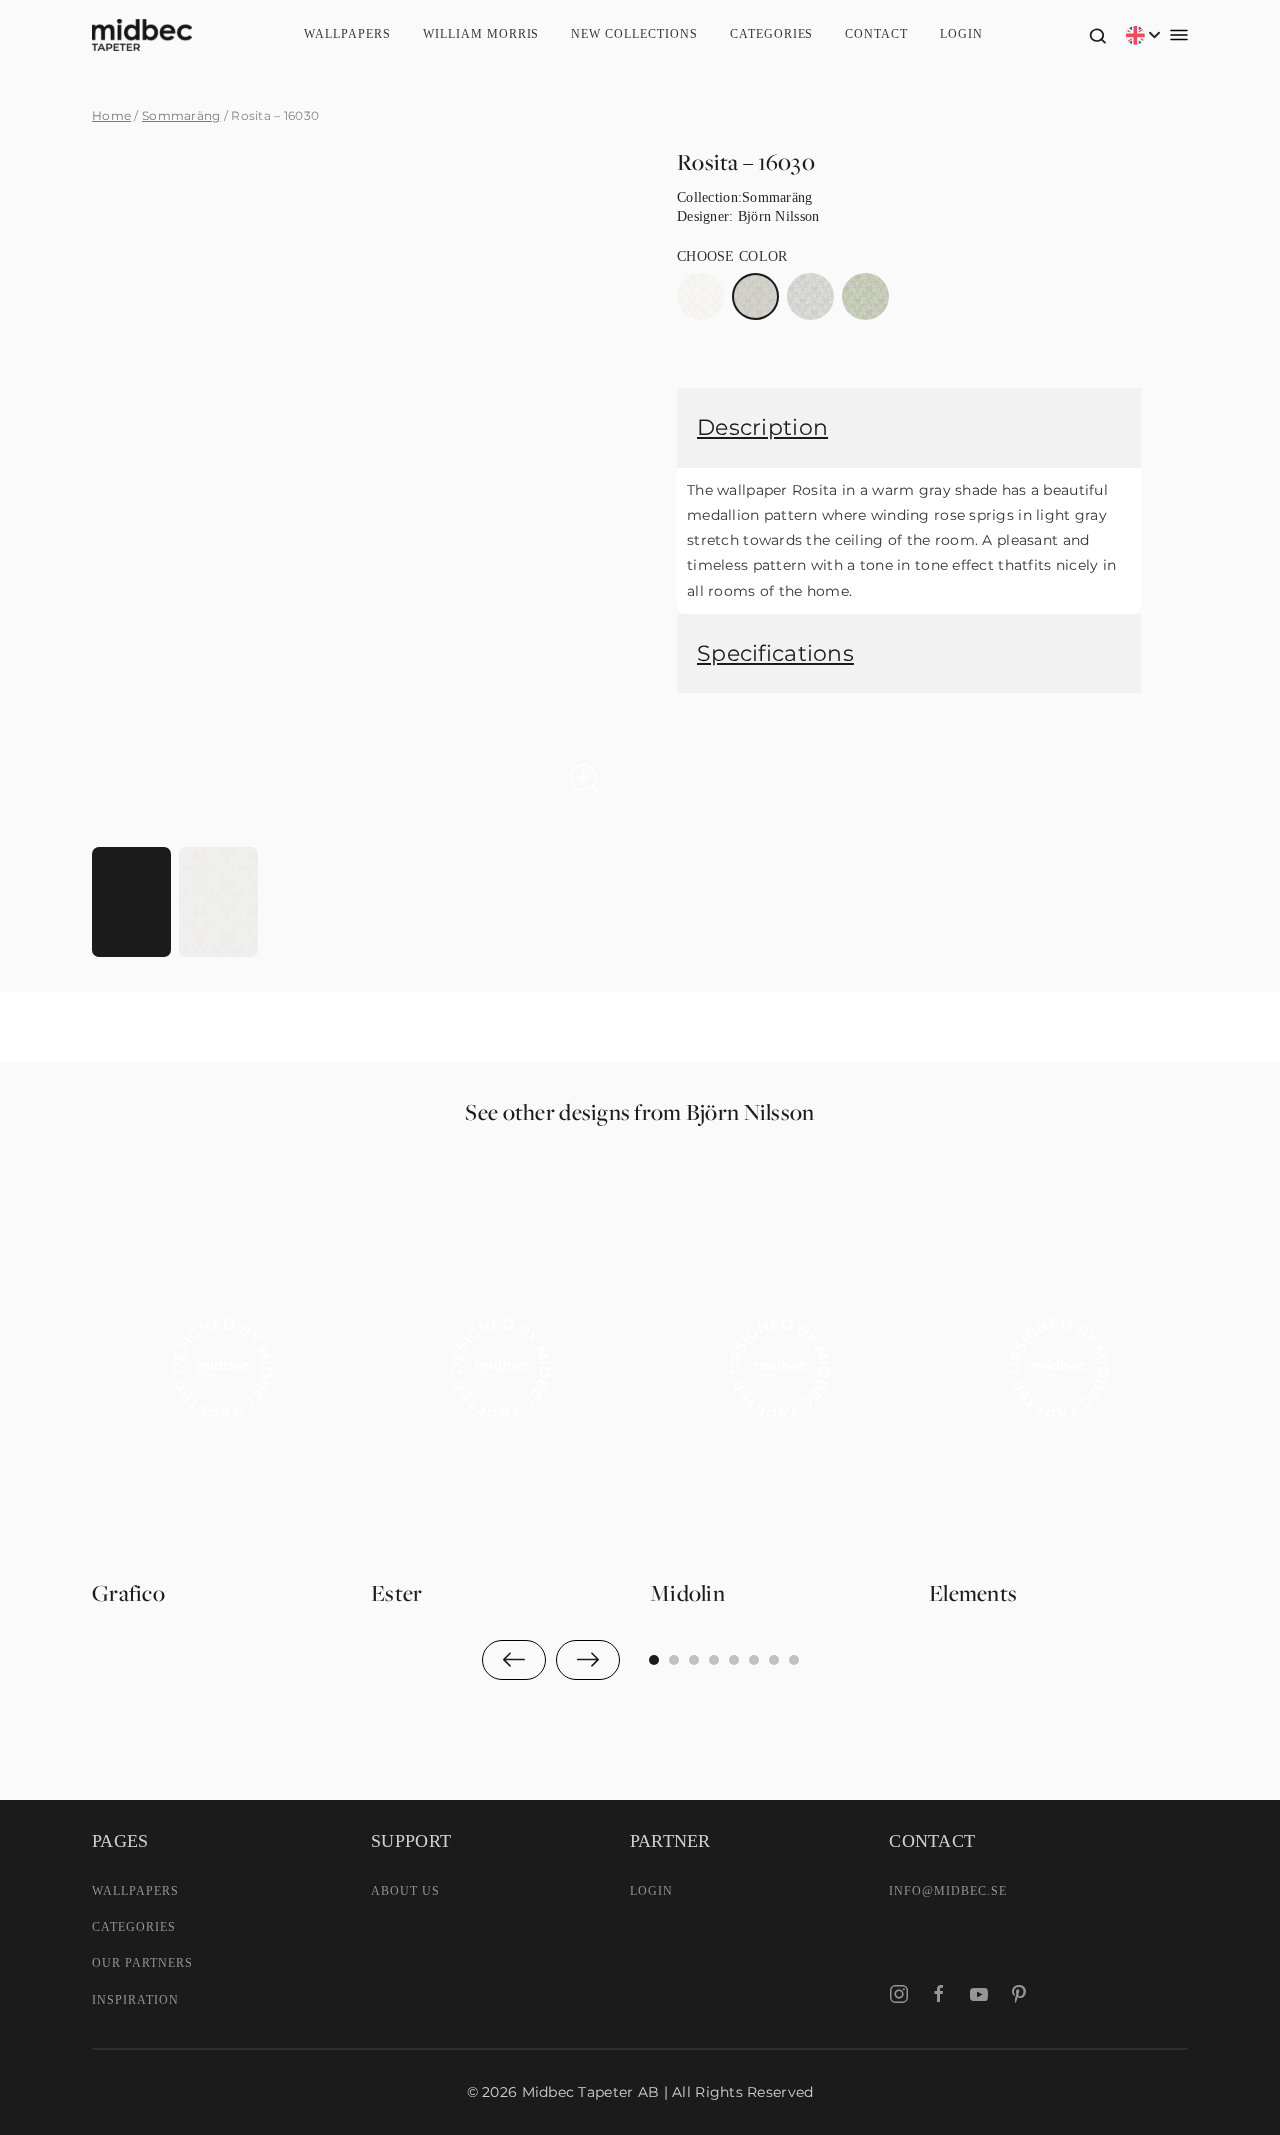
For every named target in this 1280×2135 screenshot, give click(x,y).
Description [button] (762, 427)
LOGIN (651, 1891)
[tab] (131, 902)
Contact (876, 34)
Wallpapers (347, 34)
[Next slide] (588, 1660)
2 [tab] (694, 1660)
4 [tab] (734, 1660)
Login (961, 34)
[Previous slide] (514, 1660)
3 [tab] (714, 1660)
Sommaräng (181, 115)
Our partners (142, 1963)
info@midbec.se (947, 1891)
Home (111, 115)
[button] (1097, 35)
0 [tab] (654, 1660)
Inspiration (135, 2000)
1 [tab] (674, 1660)
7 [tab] (794, 1660)
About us (405, 1891)
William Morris (481, 34)
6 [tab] (774, 1660)
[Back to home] (142, 35)
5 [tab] (754, 1660)
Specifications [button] (775, 653)
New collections (634, 34)
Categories (772, 34)
